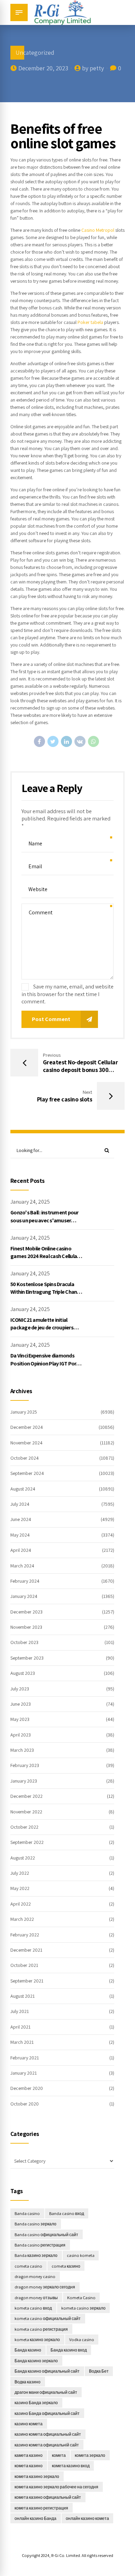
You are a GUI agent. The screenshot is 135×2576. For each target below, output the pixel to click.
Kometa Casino (81, 2298)
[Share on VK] (80, 741)
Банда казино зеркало (36, 2361)
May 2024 (20, 1535)
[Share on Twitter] (53, 741)
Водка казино (28, 2382)
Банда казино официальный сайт (47, 2371)
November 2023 (26, 1627)
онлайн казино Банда (35, 2518)
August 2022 (23, 1858)
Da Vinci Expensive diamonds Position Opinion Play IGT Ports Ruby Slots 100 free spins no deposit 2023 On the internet (46, 1367)
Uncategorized (35, 52)
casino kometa (81, 2255)
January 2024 (24, 1596)
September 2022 (27, 1842)
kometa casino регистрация (41, 2329)
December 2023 (26, 1612)
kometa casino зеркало (83, 2308)
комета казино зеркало (37, 2476)
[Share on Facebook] (39, 741)
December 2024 (27, 1427)
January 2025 (24, 1412)
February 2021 (25, 2058)
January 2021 (24, 2073)
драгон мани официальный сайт (46, 2392)
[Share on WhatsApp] (93, 741)
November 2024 (26, 1443)
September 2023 (27, 1658)
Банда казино (28, 2350)
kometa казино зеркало (37, 2340)
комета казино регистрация (41, 2508)
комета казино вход (71, 2466)
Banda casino (27, 2213)
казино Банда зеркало (36, 2403)
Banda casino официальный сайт (46, 2235)
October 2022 (24, 1827)
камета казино (29, 2455)
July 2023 (20, 1689)
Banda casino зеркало (35, 2224)
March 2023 (22, 1750)
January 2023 (24, 1781)
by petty (93, 68)
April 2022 (21, 1904)
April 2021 (20, 2027)
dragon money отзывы (36, 2298)
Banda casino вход (67, 2213)
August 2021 (22, 1996)
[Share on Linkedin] (66, 741)
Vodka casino (82, 2340)
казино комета (29, 2424)
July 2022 (20, 1873)
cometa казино (66, 2266)
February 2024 (25, 1581)
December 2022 (26, 1796)
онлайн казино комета (87, 2518)
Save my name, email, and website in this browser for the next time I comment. (67, 994)
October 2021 (24, 1965)
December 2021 (26, 1950)
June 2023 (21, 1704)
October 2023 (24, 1642)
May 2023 (20, 1719)
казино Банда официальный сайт (47, 2413)
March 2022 (22, 1919)
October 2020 (25, 2104)
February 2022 (25, 1935)
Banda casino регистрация (40, 2245)
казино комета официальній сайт (47, 2445)
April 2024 (21, 1550)
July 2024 (20, 1504)
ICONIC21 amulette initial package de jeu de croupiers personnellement (42, 1328)
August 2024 (23, 1489)
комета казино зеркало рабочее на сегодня (56, 2487)
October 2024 (25, 1458)
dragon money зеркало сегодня (45, 2287)
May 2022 (20, 1888)
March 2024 (22, 1566)
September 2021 (27, 1981)
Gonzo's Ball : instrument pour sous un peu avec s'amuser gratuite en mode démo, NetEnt (47, 1220)
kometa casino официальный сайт (48, 2318)
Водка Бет (99, 2371)
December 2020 (27, 2088)
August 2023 (23, 1673)
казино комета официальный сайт (48, 2434)
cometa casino (28, 2266)
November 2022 (26, 1812)
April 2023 (21, 1735)
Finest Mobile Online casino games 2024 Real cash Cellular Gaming (44, 1256)
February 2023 (25, 1765)
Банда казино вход (69, 2350)
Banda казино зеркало (36, 2255)
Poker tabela (90, 322)
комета (59, 2455)
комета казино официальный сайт (48, 2497)
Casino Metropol (98, 230)
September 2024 (27, 1473)
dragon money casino (35, 2276)
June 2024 (21, 1519)
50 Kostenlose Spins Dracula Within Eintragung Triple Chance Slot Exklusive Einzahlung (46, 1292)
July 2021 (20, 2011)
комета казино (29, 2466)
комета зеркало (90, 2455)
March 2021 (22, 2042)
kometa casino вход (33, 2308)
